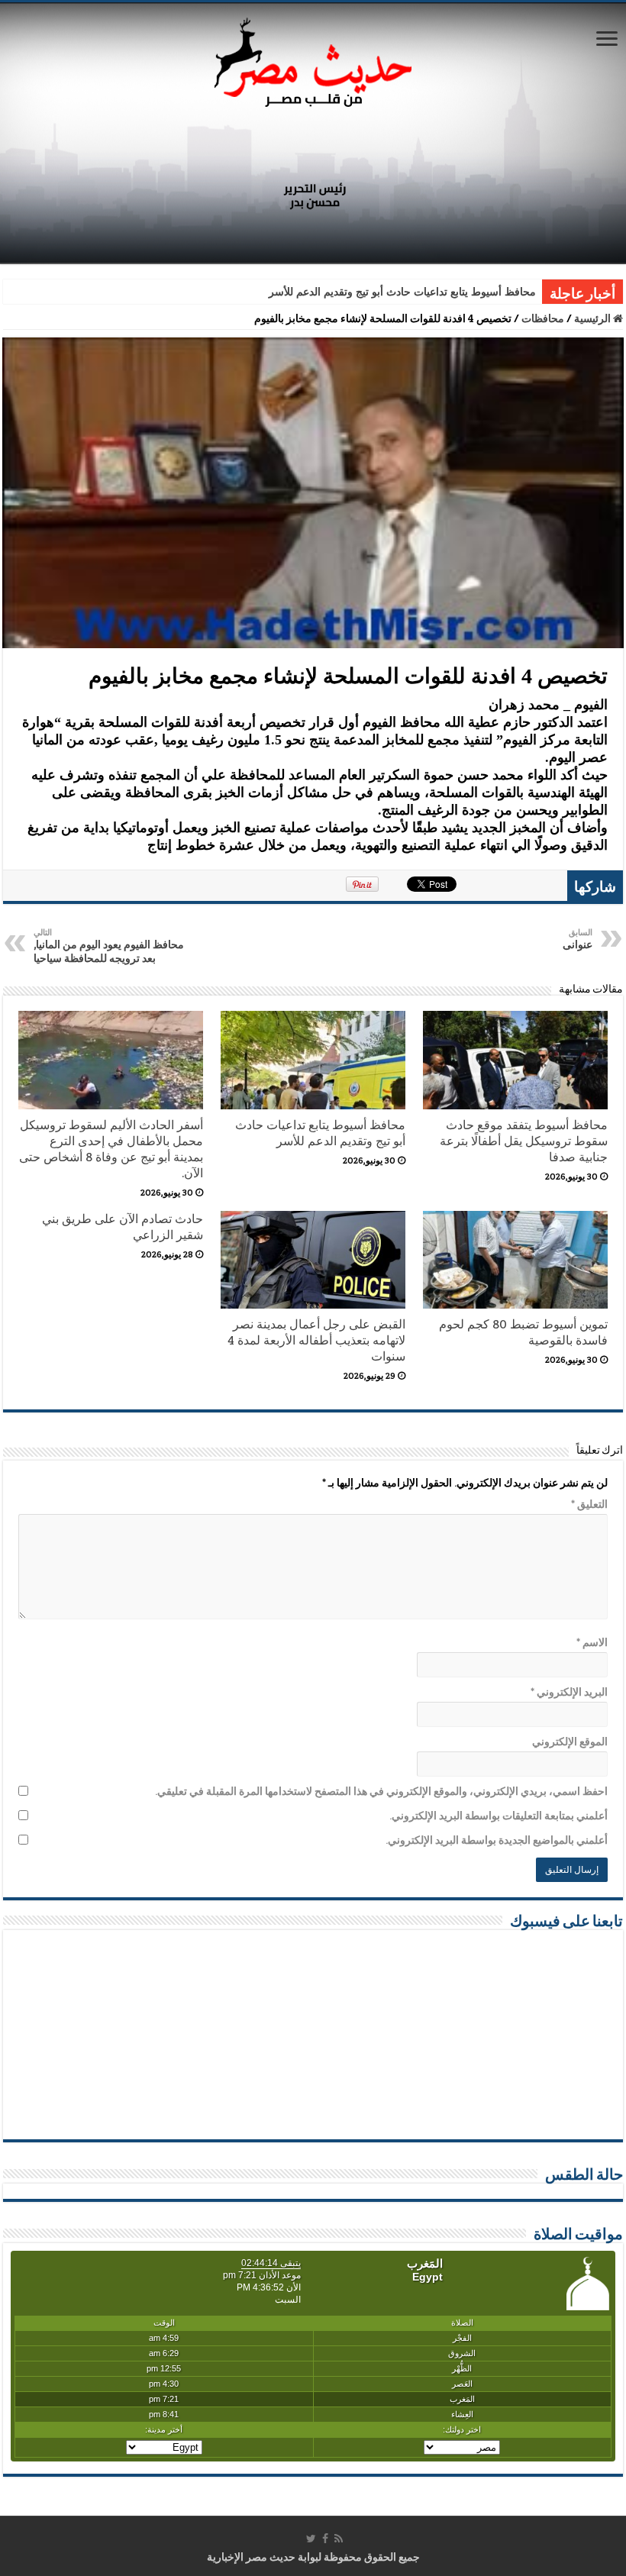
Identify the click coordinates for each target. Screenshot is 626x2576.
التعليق (589, 1504)
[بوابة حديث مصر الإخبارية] (313, 60)
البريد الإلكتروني (569, 1692)
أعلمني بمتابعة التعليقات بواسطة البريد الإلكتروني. (499, 1816)
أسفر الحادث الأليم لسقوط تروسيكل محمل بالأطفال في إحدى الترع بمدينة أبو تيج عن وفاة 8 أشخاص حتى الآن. (111, 1149)
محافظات (543, 318)
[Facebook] (325, 2539)
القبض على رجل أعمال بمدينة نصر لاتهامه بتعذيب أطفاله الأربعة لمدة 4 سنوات (316, 1340)
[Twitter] (311, 2539)
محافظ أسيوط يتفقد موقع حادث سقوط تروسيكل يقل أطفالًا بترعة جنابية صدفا (524, 1141)
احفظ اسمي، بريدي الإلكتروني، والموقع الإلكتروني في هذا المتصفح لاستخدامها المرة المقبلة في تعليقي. (381, 1791)
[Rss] (339, 2539)
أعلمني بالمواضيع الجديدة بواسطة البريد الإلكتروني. (497, 1840)
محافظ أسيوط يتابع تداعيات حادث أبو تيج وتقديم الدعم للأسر (402, 292)
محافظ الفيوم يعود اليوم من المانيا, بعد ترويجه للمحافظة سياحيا (109, 946)
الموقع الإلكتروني (570, 1742)
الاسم (592, 1642)
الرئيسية (594, 318)
